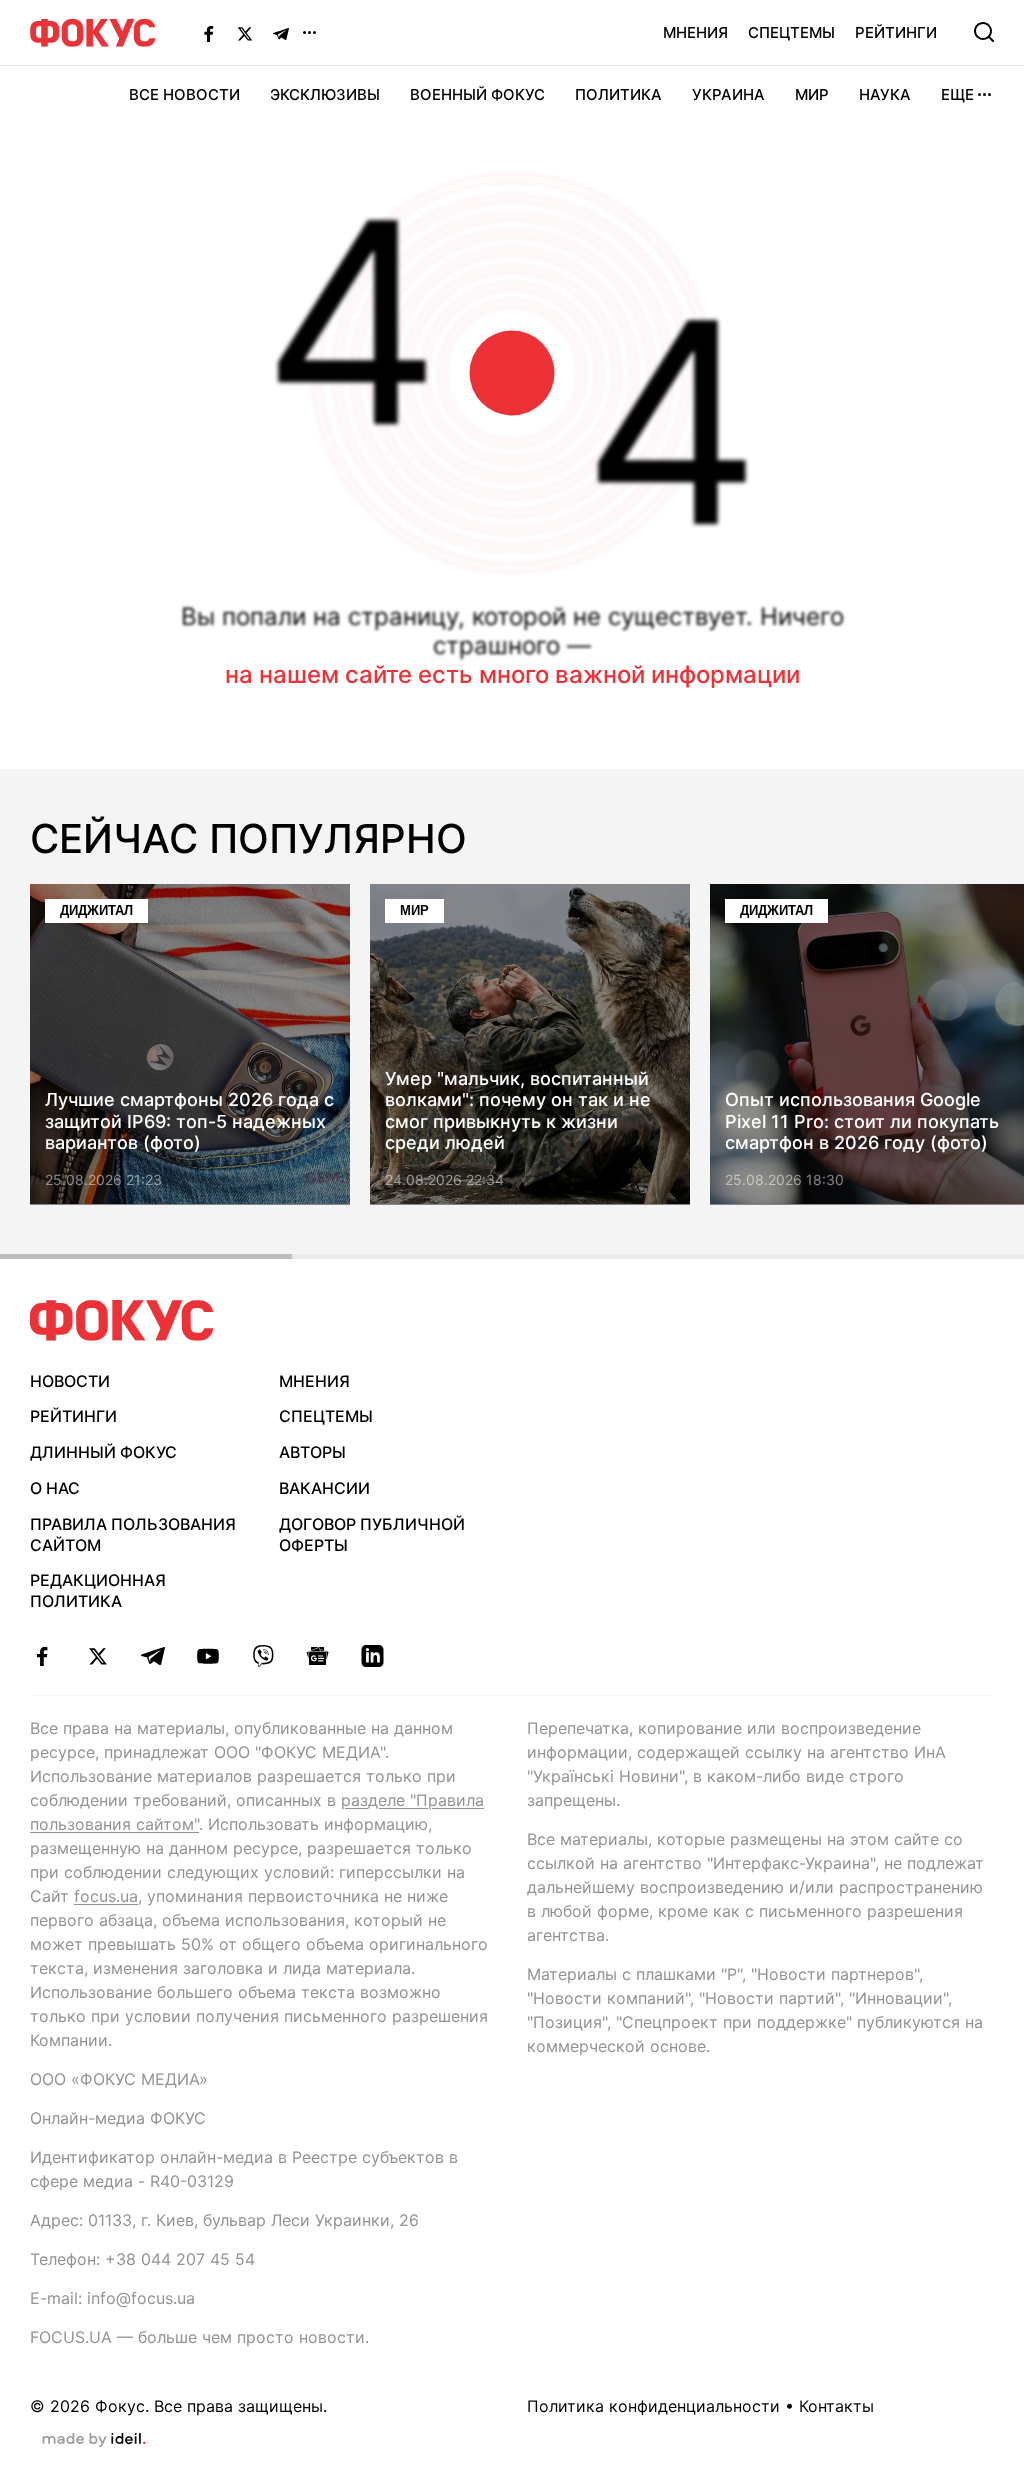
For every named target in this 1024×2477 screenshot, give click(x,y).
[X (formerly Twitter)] (245, 33)
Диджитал (96, 910)
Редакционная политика (98, 1590)
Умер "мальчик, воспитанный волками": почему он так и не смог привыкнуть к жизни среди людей (518, 1111)
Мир (812, 94)
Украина (728, 94)
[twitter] (97, 1656)
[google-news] (317, 1656)
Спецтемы (791, 32)
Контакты (836, 2406)
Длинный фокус (103, 1452)
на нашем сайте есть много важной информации (512, 674)
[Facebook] (209, 33)
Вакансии (324, 1488)
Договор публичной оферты (372, 1534)
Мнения (695, 32)
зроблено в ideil (94, 2440)
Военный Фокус (477, 94)
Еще (957, 94)
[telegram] (152, 1656)
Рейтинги (896, 32)
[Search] (984, 32)
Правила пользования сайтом (133, 1534)
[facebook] (42, 1656)
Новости (70, 1381)
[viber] (262, 1656)
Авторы (312, 1452)
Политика (618, 94)
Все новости (184, 94)
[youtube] (207, 1656)
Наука (885, 94)
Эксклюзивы (325, 94)
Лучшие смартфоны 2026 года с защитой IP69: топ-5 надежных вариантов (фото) (189, 1122)
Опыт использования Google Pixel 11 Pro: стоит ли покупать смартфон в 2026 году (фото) (862, 1122)
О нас (55, 1488)
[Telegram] (281, 33)
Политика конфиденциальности (653, 2406)
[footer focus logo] (122, 1320)
